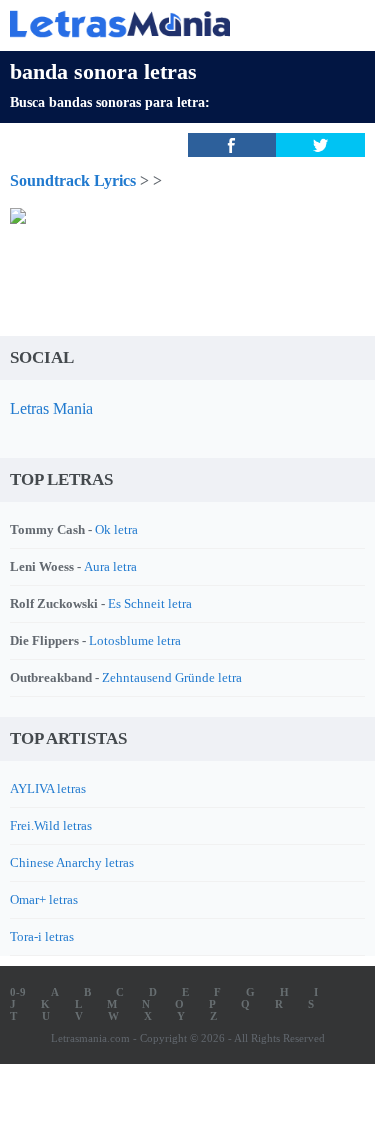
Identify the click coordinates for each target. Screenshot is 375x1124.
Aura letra (110, 566)
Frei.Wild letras (51, 825)
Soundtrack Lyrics (73, 180)
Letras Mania (51, 408)
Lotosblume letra (135, 640)
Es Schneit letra (150, 603)
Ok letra (116, 529)
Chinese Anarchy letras (72, 862)
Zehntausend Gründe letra (172, 677)
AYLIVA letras (48, 788)
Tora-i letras (42, 936)
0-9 (18, 992)
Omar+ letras (44, 899)
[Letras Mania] (157, 23)
